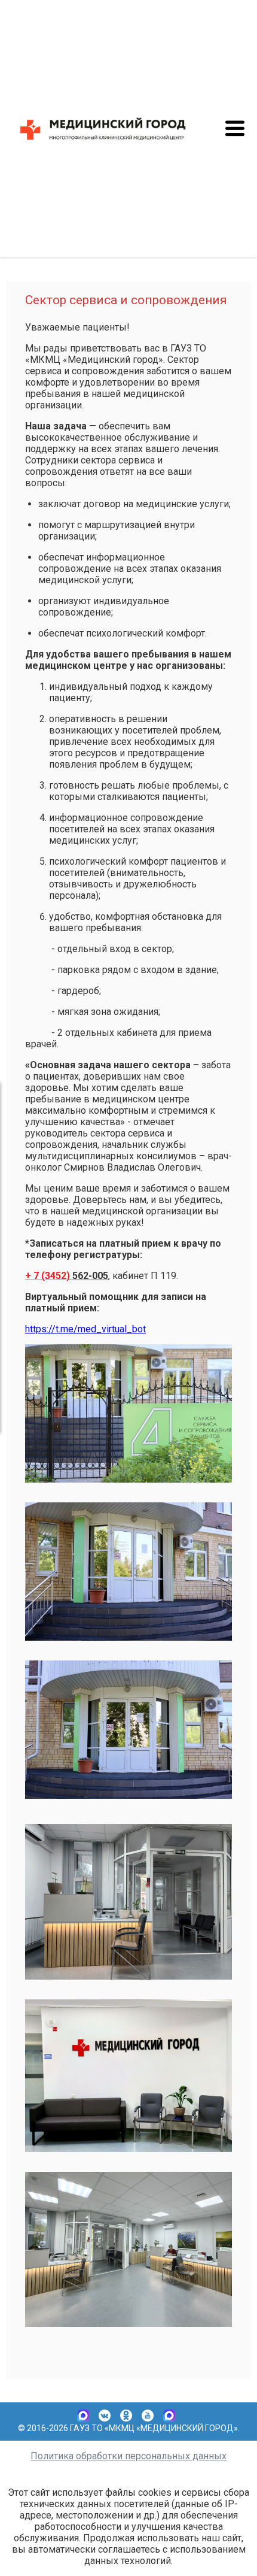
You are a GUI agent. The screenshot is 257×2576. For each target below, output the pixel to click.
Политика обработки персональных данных (128, 2456)
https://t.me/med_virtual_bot (85, 1329)
